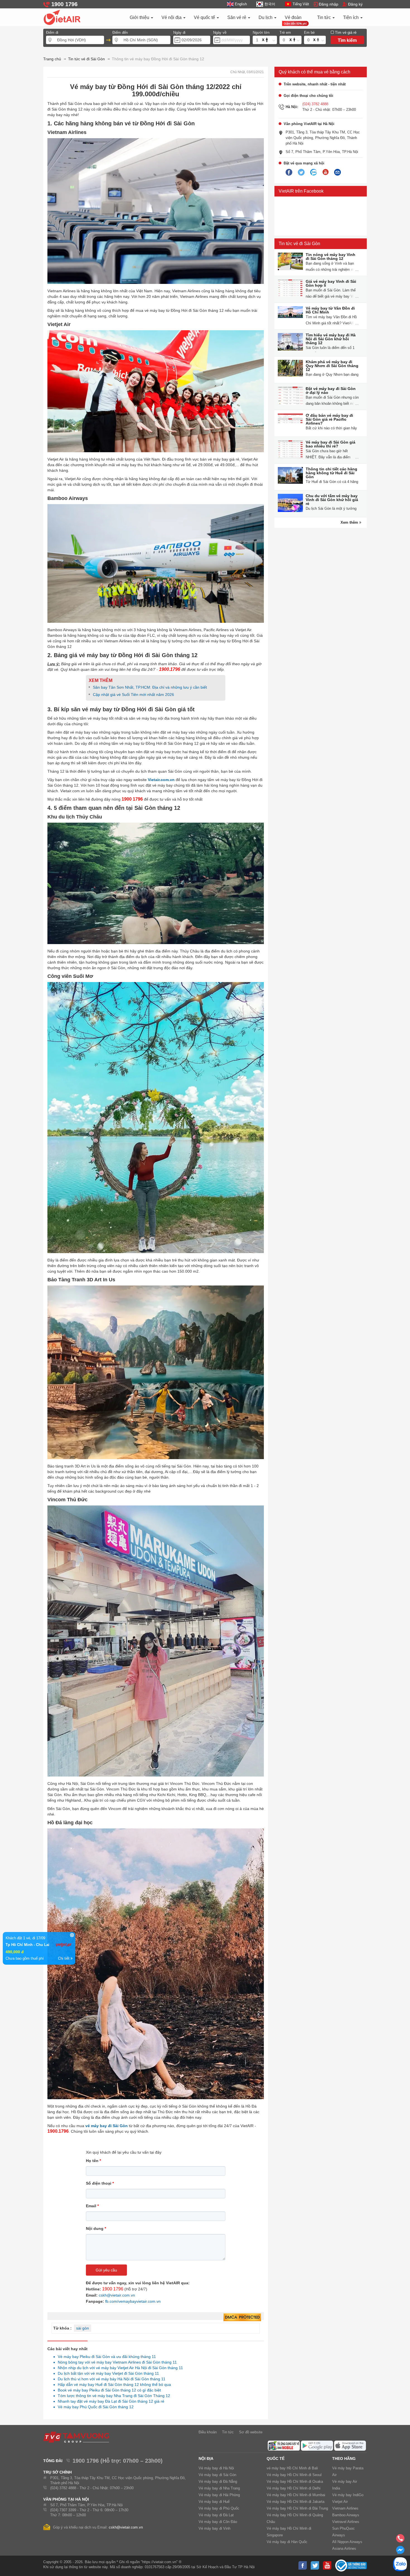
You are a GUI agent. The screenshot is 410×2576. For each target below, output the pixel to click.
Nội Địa (206, 2458)
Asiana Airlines (344, 2549)
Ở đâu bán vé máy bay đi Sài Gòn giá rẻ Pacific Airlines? (329, 419)
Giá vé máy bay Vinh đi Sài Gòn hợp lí (331, 283)
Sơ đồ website (251, 2432)
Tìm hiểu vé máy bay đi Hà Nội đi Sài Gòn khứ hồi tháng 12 (331, 339)
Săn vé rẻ (237, 17)
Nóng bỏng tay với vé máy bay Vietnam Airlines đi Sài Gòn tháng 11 (116, 2362)
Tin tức (325, 17)
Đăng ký (355, 4)
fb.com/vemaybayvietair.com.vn (133, 2301)
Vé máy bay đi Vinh (214, 2528)
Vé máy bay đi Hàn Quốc (287, 2542)
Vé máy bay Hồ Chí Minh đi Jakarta (296, 2502)
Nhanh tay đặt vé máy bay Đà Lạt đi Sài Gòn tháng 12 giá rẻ (109, 2401)
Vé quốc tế (205, 17)
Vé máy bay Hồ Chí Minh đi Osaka (295, 2482)
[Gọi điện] (400, 2540)
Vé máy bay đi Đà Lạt (216, 2515)
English (241, 4)
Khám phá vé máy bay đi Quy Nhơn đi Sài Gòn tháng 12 (332, 366)
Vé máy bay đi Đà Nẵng (218, 2482)
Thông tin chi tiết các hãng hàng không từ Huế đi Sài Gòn (331, 473)
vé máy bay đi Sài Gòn (107, 2126)
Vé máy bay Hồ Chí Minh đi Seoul (294, 2475)
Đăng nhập (329, 4)
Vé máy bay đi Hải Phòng (219, 2495)
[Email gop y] (337, 173)
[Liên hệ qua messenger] (400, 2552)
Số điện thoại (100, 2183)
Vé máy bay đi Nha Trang (219, 2488)
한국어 (270, 4)
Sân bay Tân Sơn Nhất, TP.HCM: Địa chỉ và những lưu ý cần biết (150, 687)
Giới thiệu (140, 17)
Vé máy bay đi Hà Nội (216, 2468)
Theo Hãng (344, 2458)
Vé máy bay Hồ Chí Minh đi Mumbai (296, 2495)
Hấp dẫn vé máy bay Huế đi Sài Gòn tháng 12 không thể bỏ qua (113, 2385)
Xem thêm (350, 522)
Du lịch (266, 17)
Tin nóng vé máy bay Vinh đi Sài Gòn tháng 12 (331, 257)
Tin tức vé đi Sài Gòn (299, 244)
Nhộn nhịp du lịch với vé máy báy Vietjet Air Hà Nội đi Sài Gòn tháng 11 (119, 2368)
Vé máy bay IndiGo (348, 2495)
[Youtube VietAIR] (325, 172)
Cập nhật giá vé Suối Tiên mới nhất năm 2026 (133, 695)
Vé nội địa (172, 17)
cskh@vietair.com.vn (117, 2295)
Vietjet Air (340, 2502)
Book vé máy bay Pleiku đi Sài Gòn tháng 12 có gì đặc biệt (108, 2390)
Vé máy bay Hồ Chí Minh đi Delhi (294, 2488)
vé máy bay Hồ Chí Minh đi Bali (292, 2468)
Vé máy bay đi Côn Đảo (218, 2522)
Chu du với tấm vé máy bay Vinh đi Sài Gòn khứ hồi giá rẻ (332, 500)
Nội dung (96, 2228)
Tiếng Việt (301, 4)
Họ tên (93, 2161)
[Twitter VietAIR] (301, 173)
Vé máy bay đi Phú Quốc (219, 2508)
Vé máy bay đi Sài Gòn (217, 2475)
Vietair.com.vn (161, 780)
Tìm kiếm (347, 40)
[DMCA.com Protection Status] (242, 2318)
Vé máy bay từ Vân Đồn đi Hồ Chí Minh (330, 310)
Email (92, 2206)
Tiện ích (351, 17)
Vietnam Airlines (345, 2508)
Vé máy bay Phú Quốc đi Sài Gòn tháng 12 (94, 2407)
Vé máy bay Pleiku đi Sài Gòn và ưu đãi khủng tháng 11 (105, 2357)
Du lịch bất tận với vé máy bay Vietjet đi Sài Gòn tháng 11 (107, 2373)
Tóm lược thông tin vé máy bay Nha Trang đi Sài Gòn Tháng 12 (112, 2396)
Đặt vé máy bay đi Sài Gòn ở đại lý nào (331, 391)
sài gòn (83, 2328)
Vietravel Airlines (346, 2522)
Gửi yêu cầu (106, 2270)
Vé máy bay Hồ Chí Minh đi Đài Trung (297, 2508)
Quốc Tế (276, 2458)
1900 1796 (113, 2289)
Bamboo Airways (346, 2515)
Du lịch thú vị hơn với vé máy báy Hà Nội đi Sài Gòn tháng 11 (110, 2379)
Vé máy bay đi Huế (214, 2502)
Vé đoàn (293, 17)
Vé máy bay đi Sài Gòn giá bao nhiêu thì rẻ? (331, 444)
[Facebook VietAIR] (289, 173)
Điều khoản (208, 2432)
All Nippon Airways (347, 2542)
